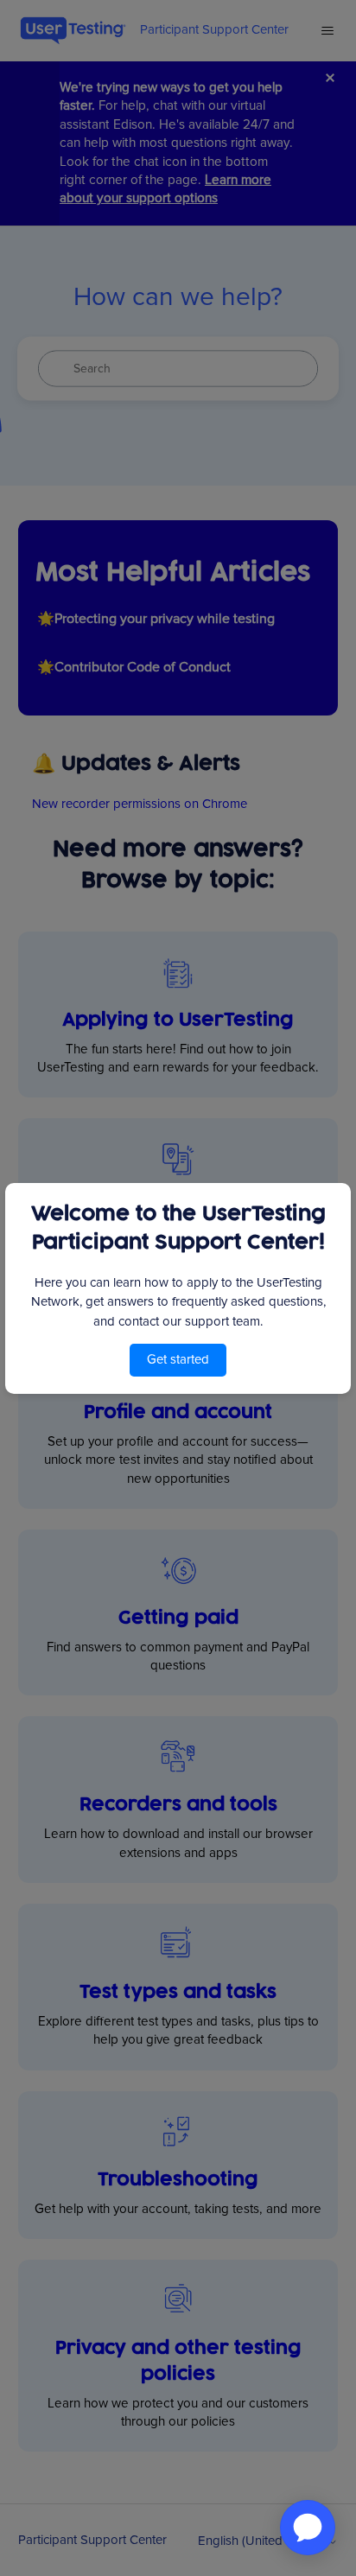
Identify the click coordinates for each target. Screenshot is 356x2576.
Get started (178, 1359)
